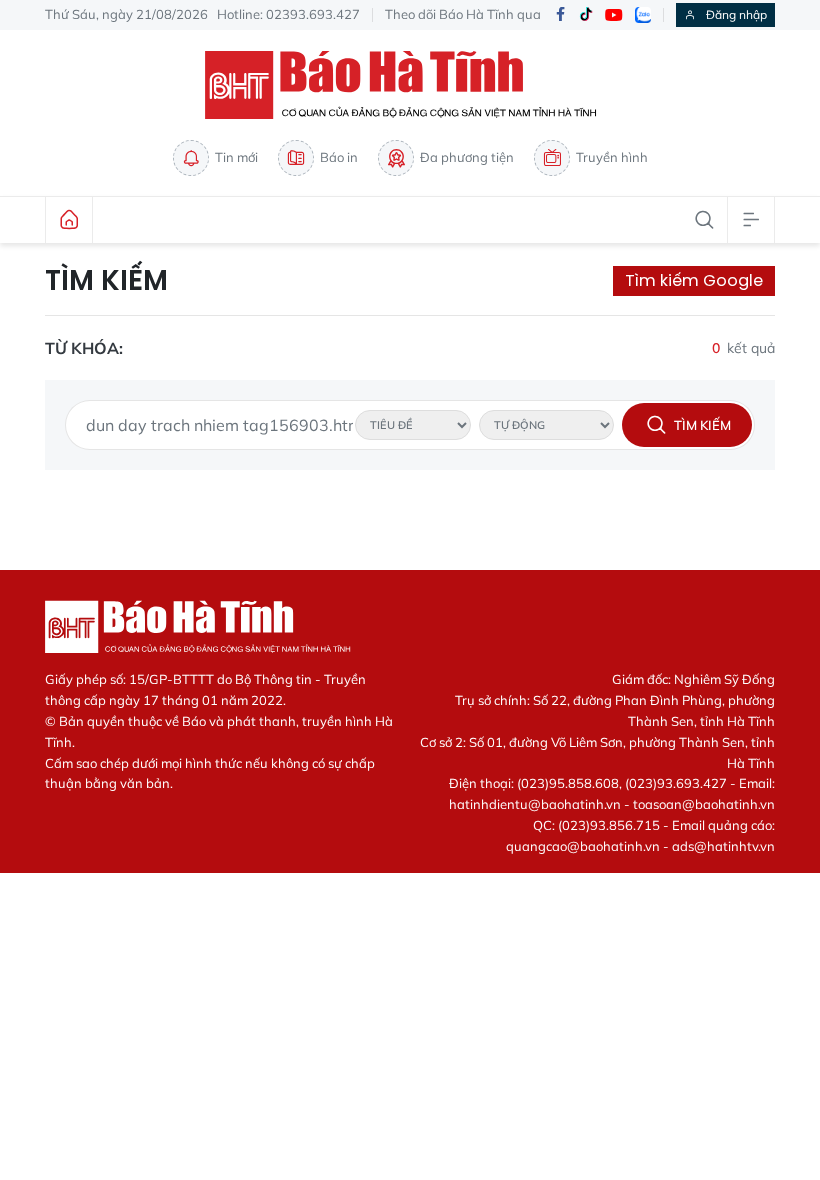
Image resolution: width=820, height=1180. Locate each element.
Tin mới (236, 157)
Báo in (339, 157)
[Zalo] (643, 15)
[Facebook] (560, 15)
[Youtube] (614, 15)
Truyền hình (612, 157)
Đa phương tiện (467, 157)
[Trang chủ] (69, 220)
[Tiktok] (586, 15)
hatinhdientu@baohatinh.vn (535, 804)
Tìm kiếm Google (694, 280)
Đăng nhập (736, 14)
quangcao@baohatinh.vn (583, 846)
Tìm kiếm (106, 281)
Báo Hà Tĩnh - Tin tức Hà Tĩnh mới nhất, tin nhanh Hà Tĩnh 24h (410, 85)
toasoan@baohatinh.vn (704, 804)
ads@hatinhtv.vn (723, 846)
